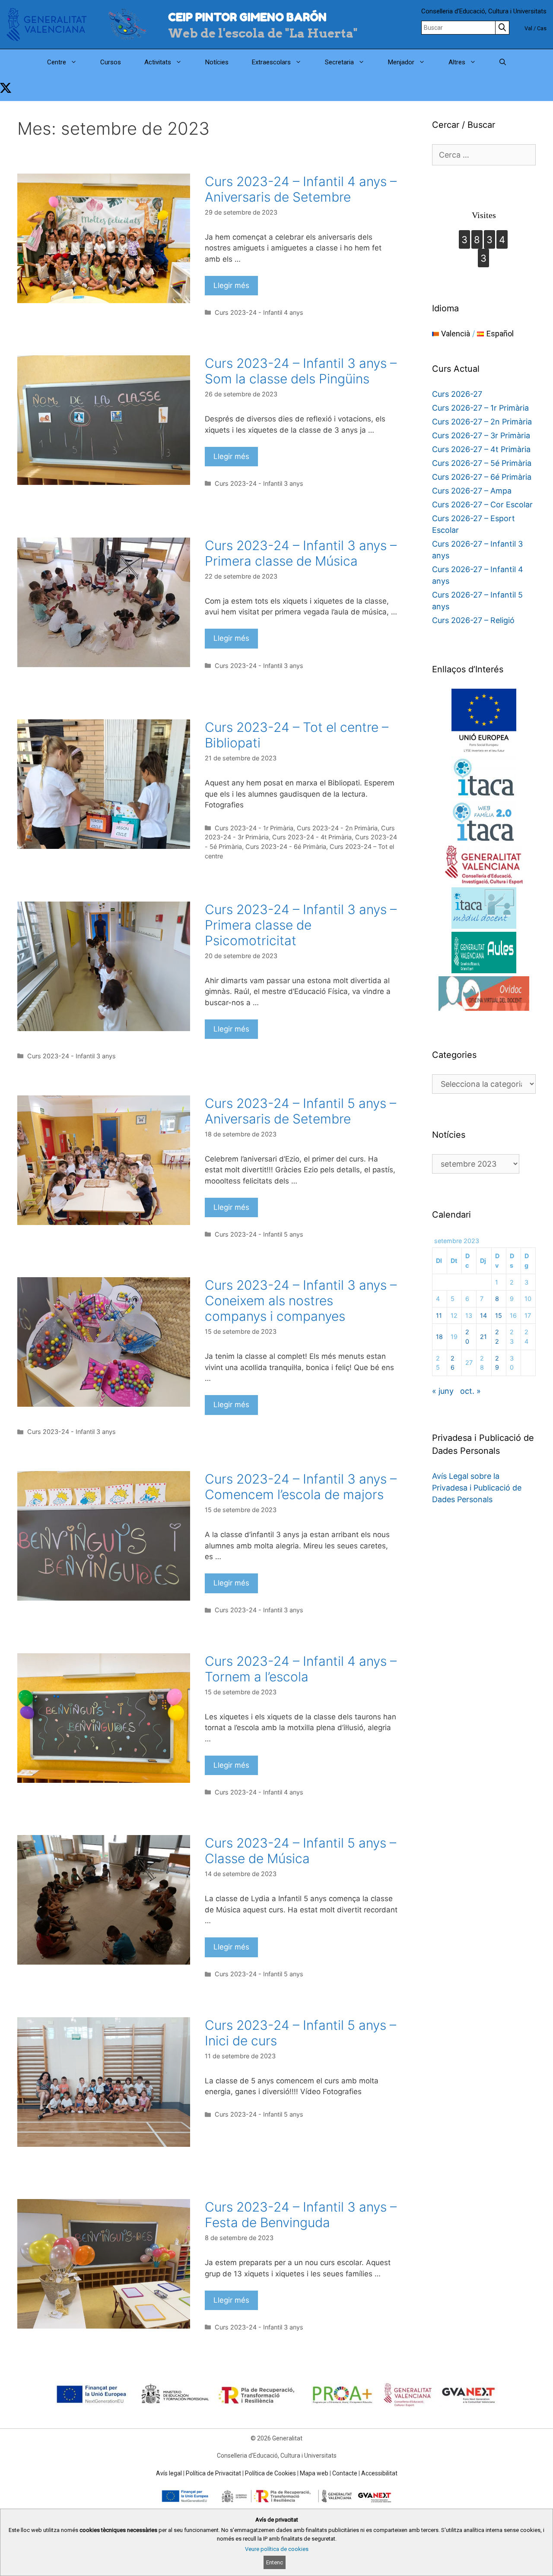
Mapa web (314, 2473)
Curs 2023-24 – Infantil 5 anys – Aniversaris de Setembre (300, 1111)
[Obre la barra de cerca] (503, 62)
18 (439, 1337)
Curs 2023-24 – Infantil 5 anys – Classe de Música (300, 1851)
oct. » (470, 1391)
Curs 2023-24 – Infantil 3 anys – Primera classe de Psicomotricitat (301, 925)
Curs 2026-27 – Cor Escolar (482, 505)
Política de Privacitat (213, 2473)
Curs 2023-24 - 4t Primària (312, 837)
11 (439, 1315)
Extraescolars (271, 62)
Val (528, 28)
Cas (542, 28)
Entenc (275, 2562)
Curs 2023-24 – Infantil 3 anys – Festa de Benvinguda (301, 2215)
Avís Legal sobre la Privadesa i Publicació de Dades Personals (477, 1488)
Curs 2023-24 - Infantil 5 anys (259, 1234)
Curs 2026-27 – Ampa (472, 491)
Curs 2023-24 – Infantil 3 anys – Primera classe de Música (301, 553)
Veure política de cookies (277, 2549)
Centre (57, 62)
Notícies (217, 62)
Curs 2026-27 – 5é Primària (482, 463)
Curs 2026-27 (457, 394)
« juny (443, 1391)
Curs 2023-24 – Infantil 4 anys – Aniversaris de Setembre (301, 189)
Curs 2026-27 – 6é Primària (482, 477)
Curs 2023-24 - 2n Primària (337, 828)
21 (483, 1337)
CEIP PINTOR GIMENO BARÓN (247, 17)
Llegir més (231, 285)
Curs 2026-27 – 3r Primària (481, 435)
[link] (6, 88)
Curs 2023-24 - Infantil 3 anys (259, 483)
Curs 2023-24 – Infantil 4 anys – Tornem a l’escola (301, 1669)
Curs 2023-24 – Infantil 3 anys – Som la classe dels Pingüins (301, 371)
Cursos (111, 62)
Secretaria (339, 62)
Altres (457, 62)
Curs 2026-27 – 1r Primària (480, 408)
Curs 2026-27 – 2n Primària (482, 422)
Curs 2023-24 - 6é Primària (286, 847)
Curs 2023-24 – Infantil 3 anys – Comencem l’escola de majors (301, 1487)
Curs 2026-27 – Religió (473, 620)
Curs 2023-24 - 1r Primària (254, 828)
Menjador (401, 62)
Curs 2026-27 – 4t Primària (481, 449)
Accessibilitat (379, 2473)
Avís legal (169, 2473)
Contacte (345, 2473)
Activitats (158, 62)
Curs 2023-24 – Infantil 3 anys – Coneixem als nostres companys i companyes (301, 1301)
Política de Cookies (270, 2473)
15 (499, 1315)
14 (483, 1315)
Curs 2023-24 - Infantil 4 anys (259, 312)
